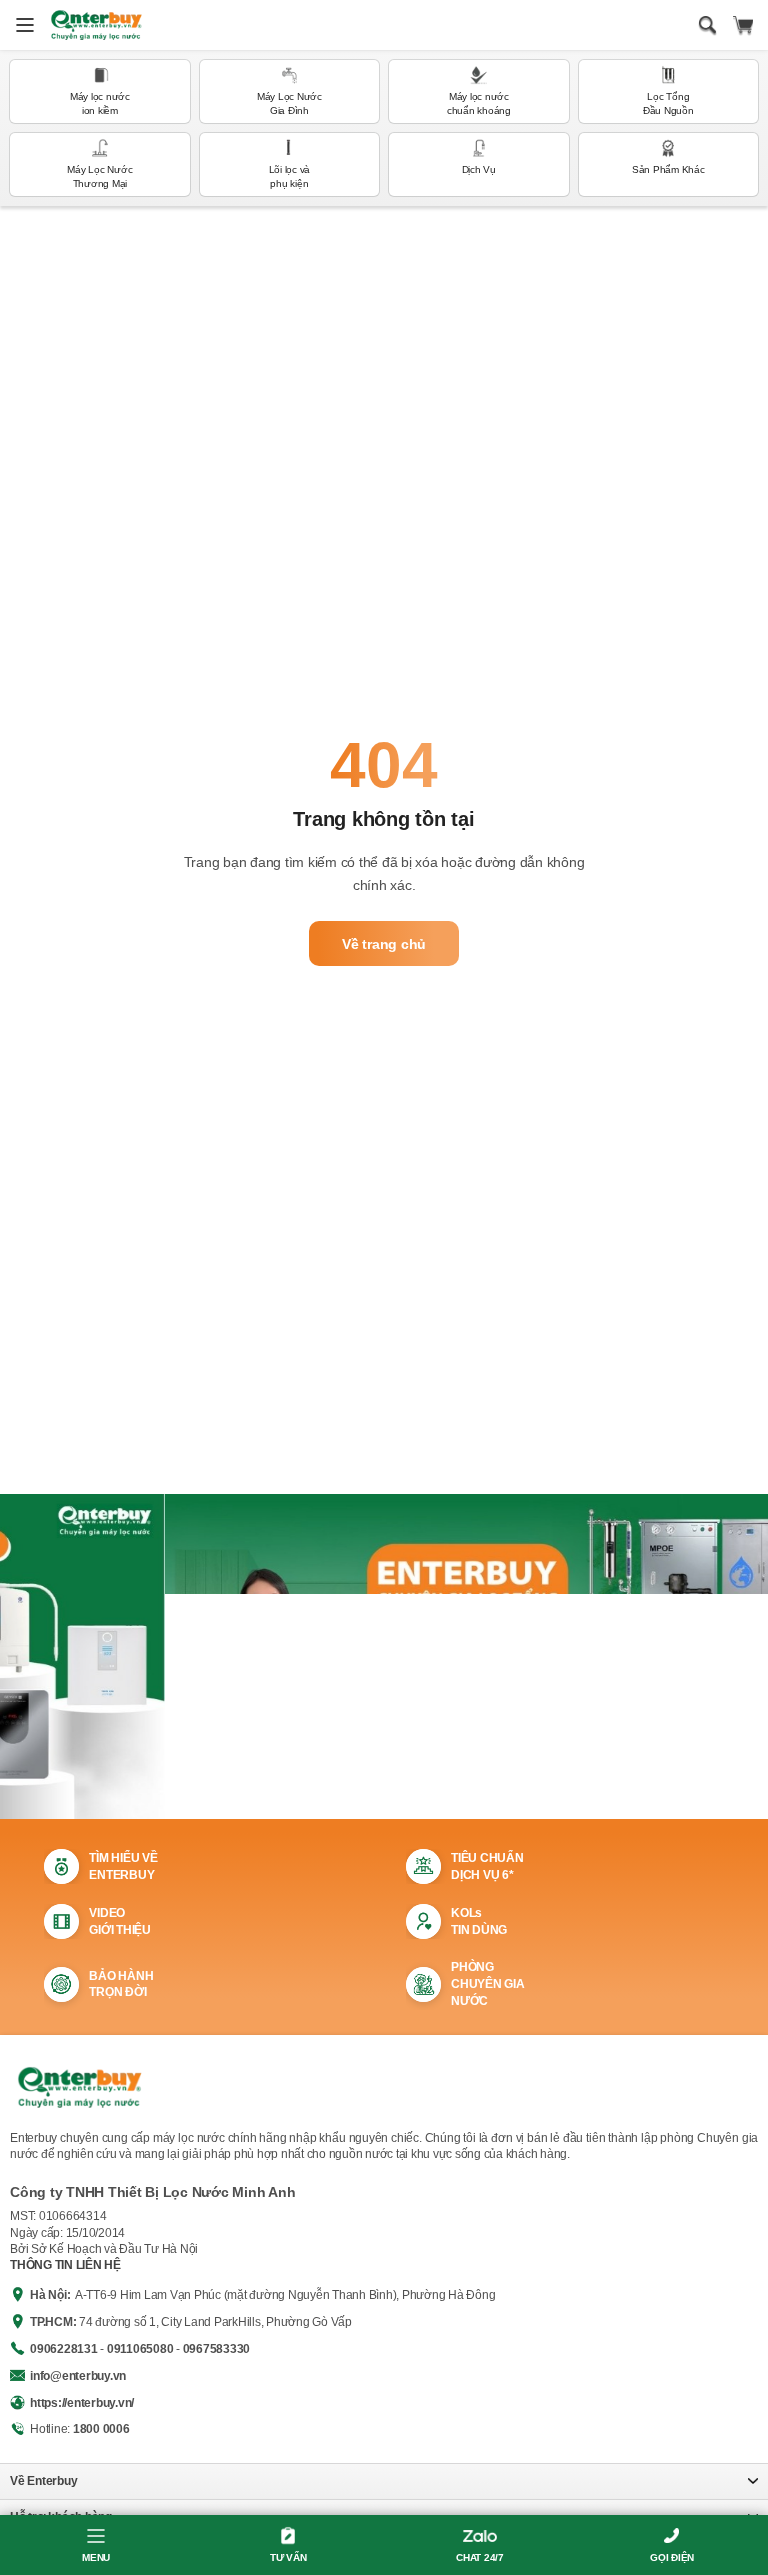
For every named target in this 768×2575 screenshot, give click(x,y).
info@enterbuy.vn (78, 2376)
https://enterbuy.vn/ (82, 2403)
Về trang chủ (384, 944)
